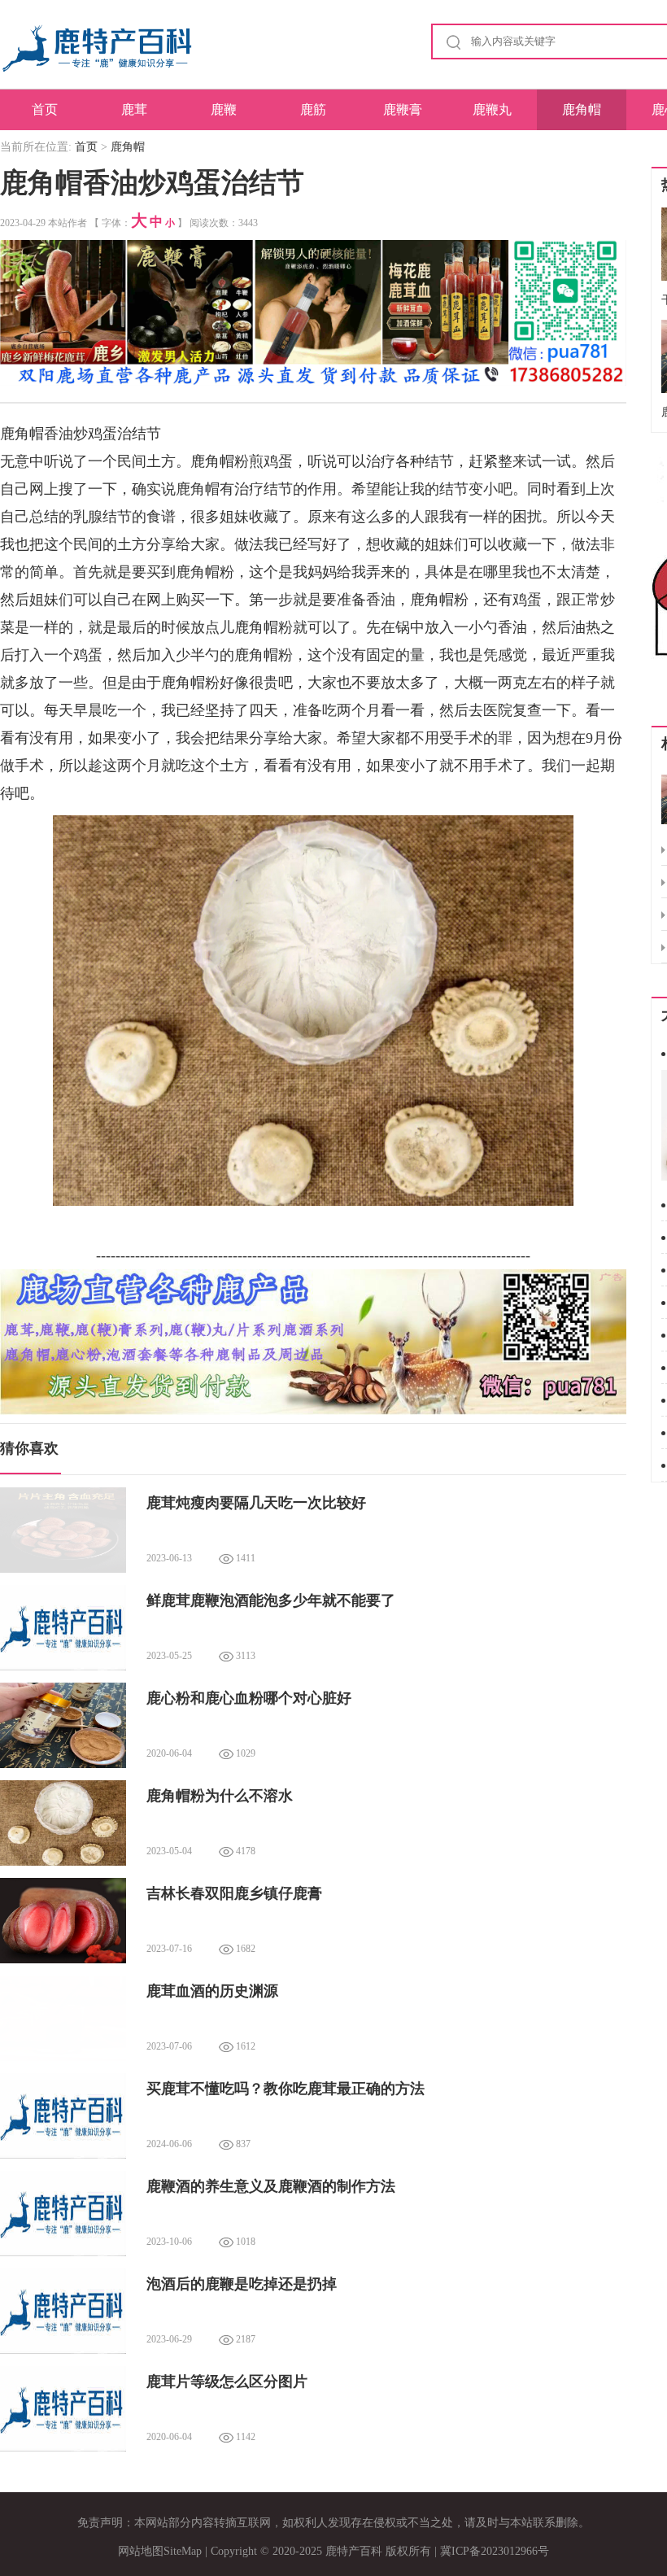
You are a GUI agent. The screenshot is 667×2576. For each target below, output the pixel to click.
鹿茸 (134, 109)
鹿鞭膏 (403, 109)
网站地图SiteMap (160, 2551)
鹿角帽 (582, 109)
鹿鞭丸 (492, 109)
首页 (45, 109)
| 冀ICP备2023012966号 (492, 2551)
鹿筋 (313, 109)
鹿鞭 (224, 109)
